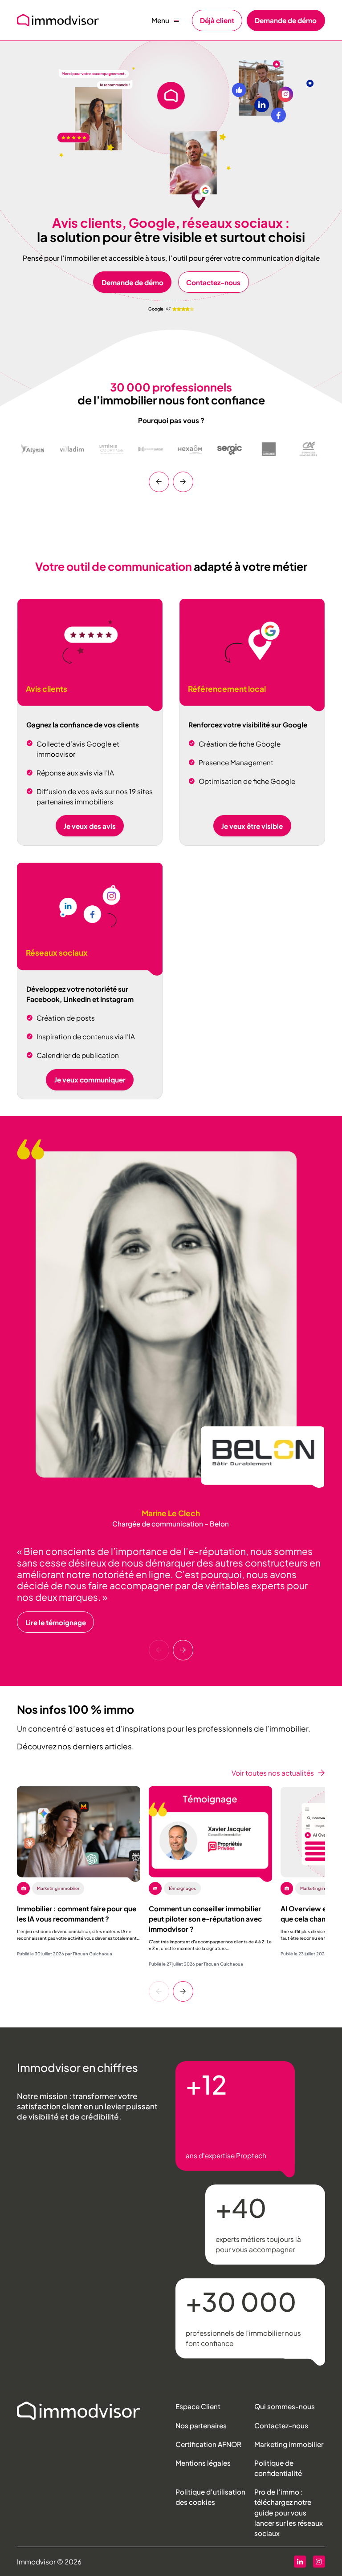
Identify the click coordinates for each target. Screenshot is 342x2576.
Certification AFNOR (208, 2444)
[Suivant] (183, 482)
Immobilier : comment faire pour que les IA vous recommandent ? (77, 1914)
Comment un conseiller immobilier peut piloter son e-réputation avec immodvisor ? (205, 1919)
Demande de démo (286, 20)
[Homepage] (79, 2411)
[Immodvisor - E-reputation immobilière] (58, 20)
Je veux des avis (90, 826)
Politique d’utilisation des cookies (210, 2497)
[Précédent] (159, 482)
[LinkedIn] (300, 2562)
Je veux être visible (252, 826)
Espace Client (198, 2406)
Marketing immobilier (289, 2444)
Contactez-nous (213, 282)
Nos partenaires (201, 2425)
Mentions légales (203, 2463)
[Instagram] (319, 2562)
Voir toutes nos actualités (273, 1773)
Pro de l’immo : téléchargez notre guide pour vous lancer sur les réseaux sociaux (289, 2512)
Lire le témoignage (56, 1622)
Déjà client (217, 20)
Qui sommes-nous (285, 2406)
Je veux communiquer (90, 1080)
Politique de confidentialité (278, 2468)
